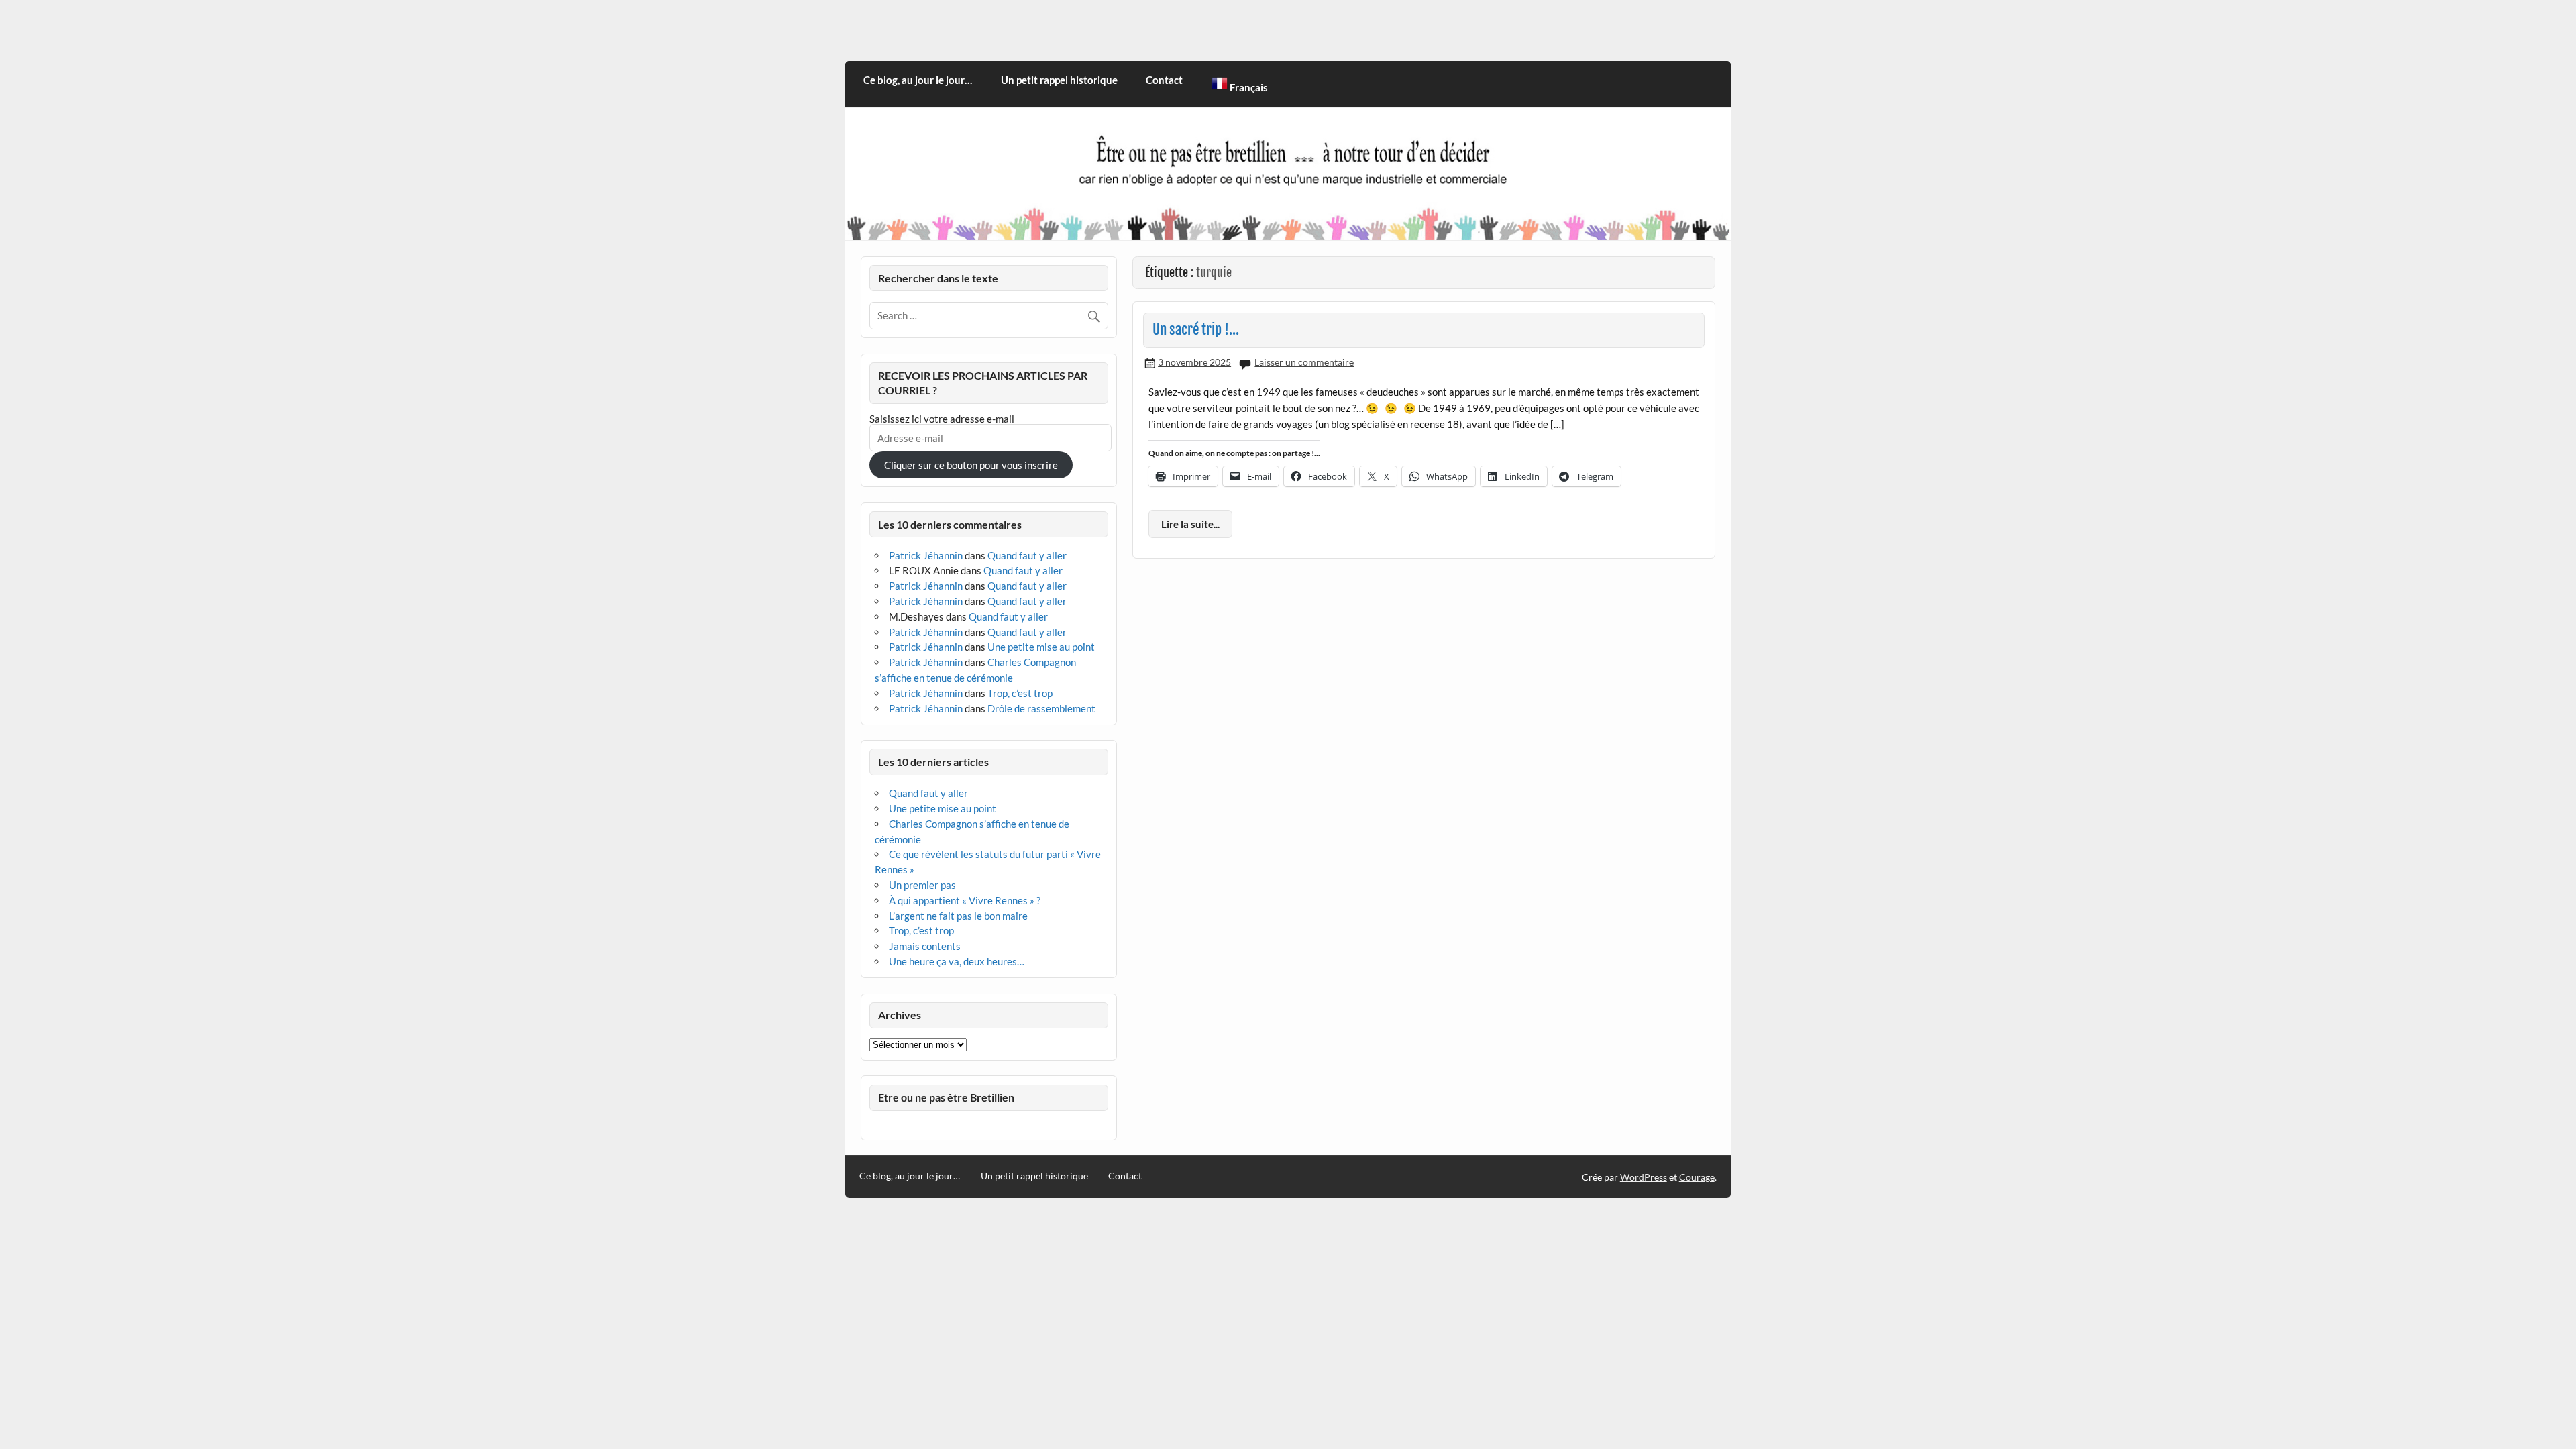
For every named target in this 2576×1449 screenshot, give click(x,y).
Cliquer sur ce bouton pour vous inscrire (971, 465)
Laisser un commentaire (1304, 362)
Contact (1164, 80)
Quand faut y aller (1027, 555)
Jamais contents (925, 946)
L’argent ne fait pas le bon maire (958, 916)
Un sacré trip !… (1196, 329)
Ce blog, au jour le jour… (918, 80)
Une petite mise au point (1041, 647)
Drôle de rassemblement (1041, 708)
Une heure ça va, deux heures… (957, 961)
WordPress (1644, 1177)
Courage (1697, 1177)
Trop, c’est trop (1020, 693)
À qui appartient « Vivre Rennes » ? (965, 900)
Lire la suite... (1190, 524)
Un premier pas (922, 885)
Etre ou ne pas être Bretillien (946, 1097)
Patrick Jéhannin (926, 555)
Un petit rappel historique (1059, 80)
